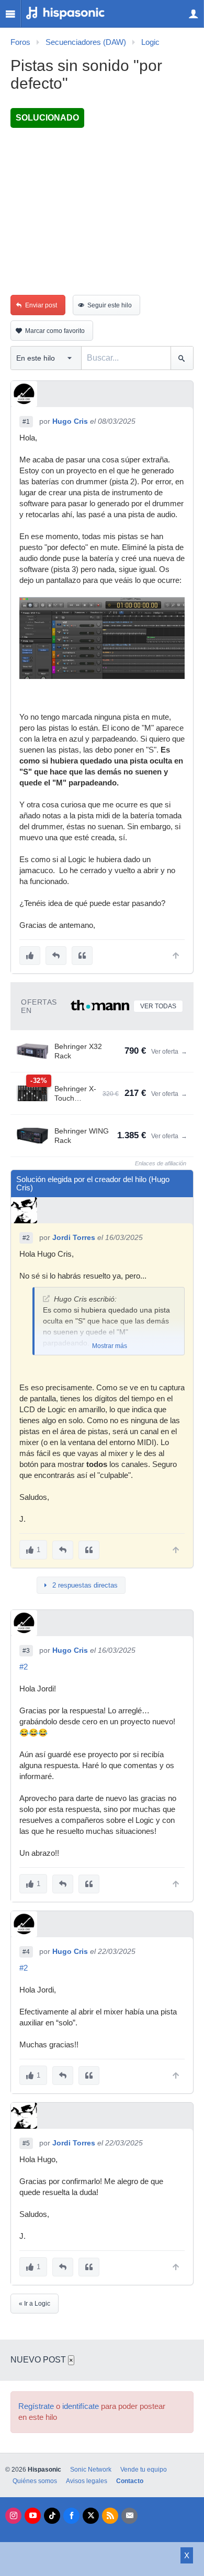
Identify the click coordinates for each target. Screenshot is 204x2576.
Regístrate (36, 2406)
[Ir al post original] (46, 1299)
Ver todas (158, 1006)
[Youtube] (33, 2516)
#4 (26, 1952)
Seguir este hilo (110, 305)
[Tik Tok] (52, 2516)
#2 (26, 1238)
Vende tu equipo (144, 2470)
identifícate (81, 2406)
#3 (26, 1651)
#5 (26, 2143)
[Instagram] (13, 2516)
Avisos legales (87, 2481)
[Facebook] (71, 2516)
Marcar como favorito (55, 331)
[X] (91, 2516)
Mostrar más (110, 1346)
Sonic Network (91, 2470)
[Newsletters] (129, 2516)
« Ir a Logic (35, 2304)
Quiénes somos (35, 2481)
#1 (26, 422)
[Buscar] (182, 358)
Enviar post (41, 305)
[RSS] (110, 2516)
